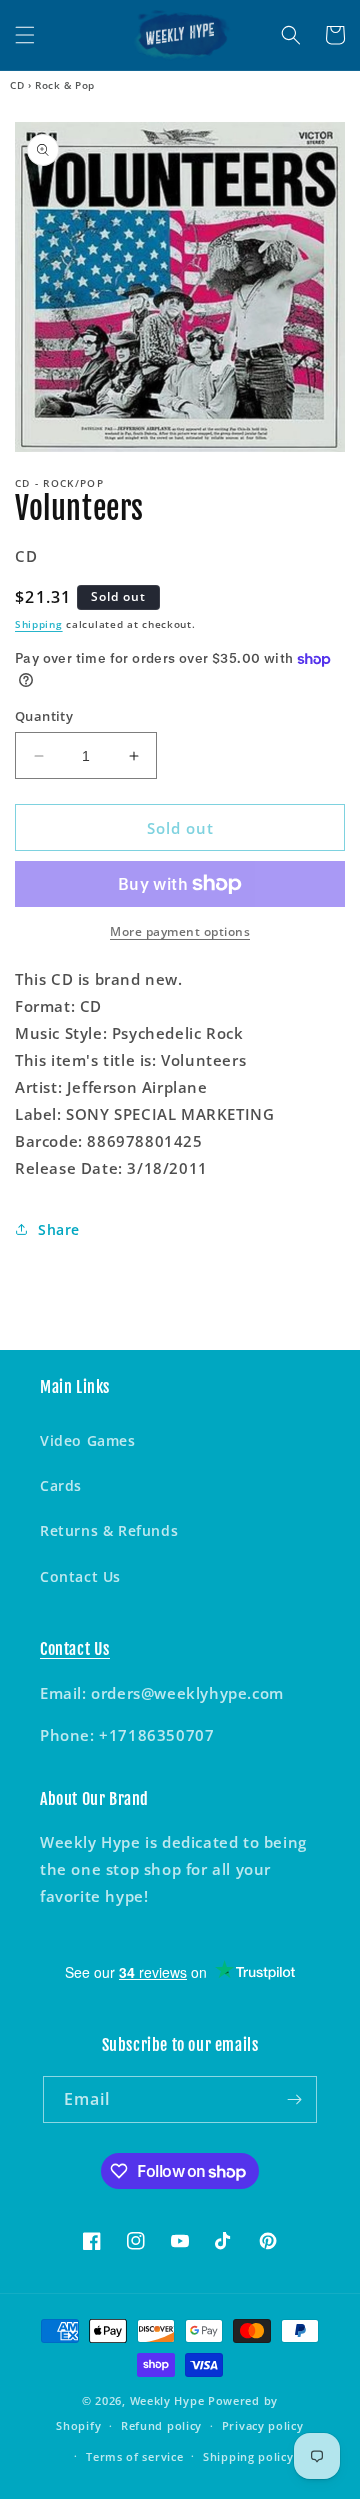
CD (17, 85)
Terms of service (134, 2456)
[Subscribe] (294, 2099)
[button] (25, 35)
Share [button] (59, 1229)
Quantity (44, 716)
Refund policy (161, 2425)
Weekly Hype (167, 2400)
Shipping (39, 624)
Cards (61, 1485)
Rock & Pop (65, 85)
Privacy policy (263, 2425)
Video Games (88, 1440)
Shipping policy (248, 2456)
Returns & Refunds (109, 1530)
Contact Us (80, 1576)
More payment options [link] (180, 931)
